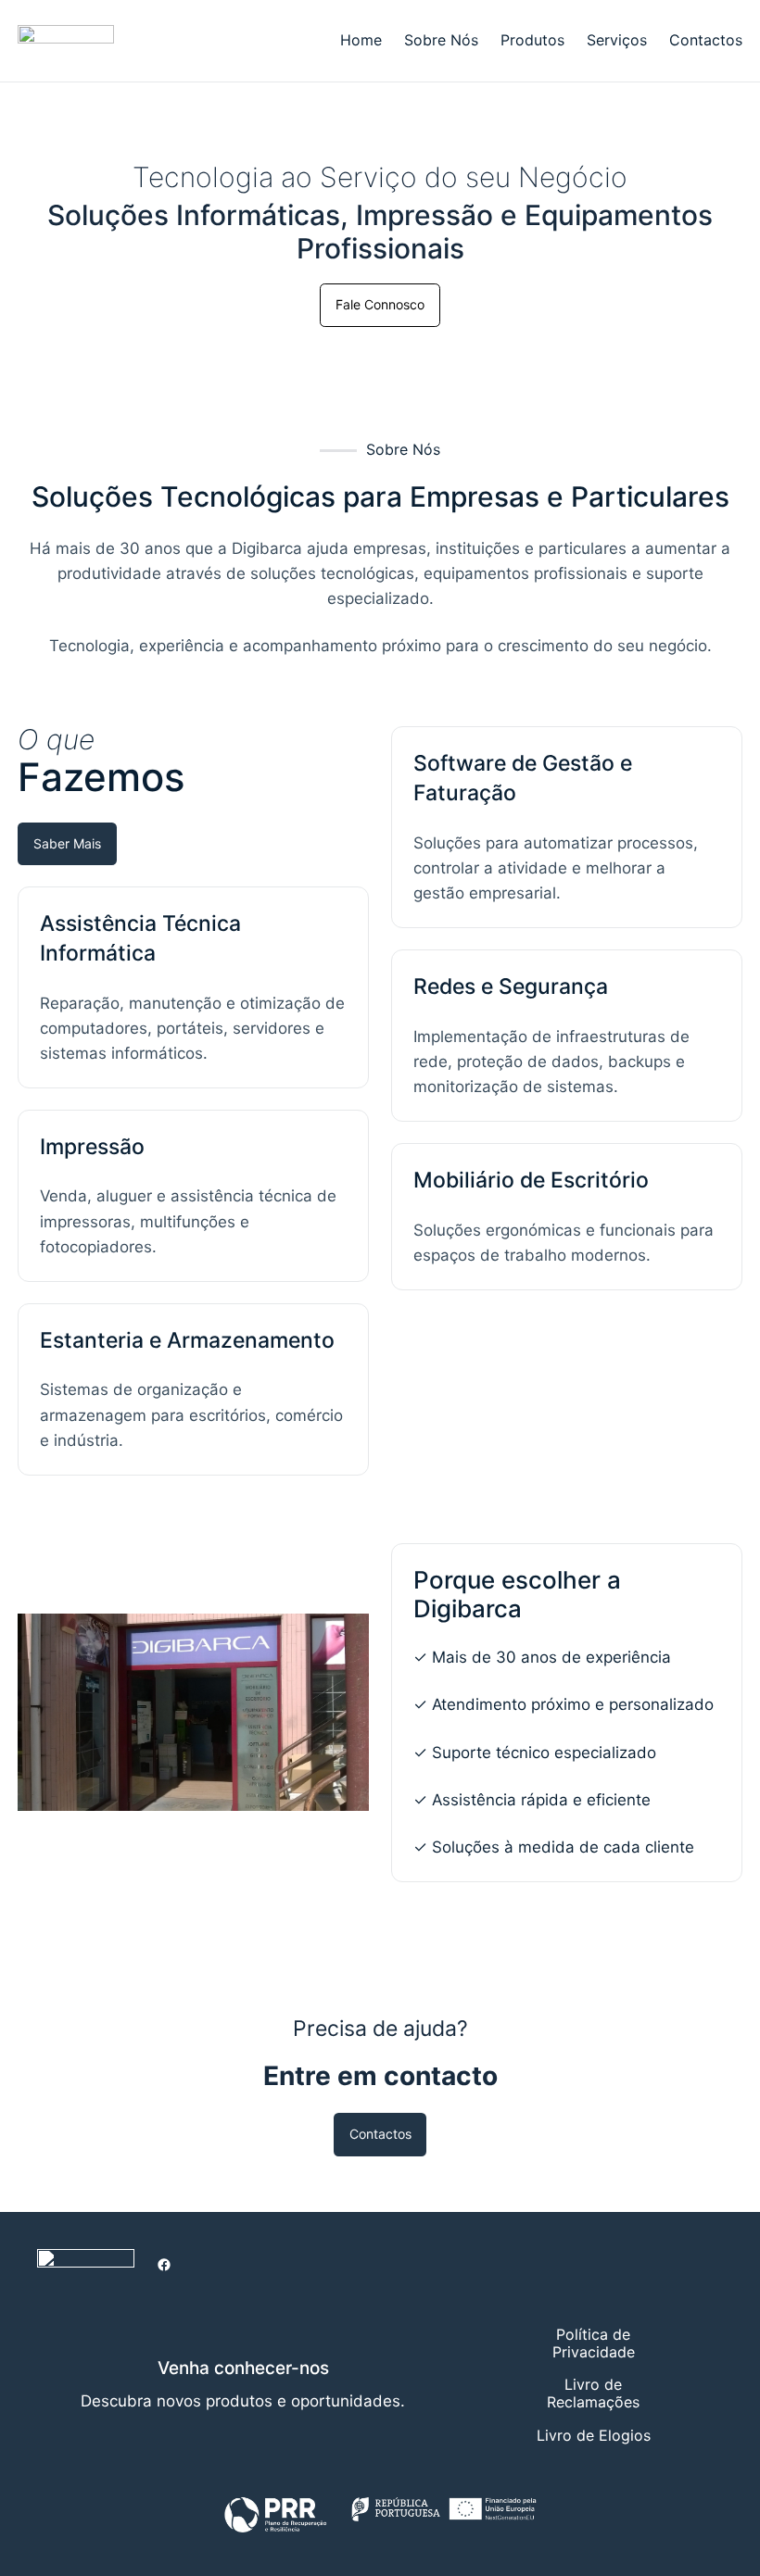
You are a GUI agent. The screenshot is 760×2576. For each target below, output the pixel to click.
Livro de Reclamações (593, 2393)
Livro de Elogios (594, 2435)
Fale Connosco (380, 304)
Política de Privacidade (594, 2343)
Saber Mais (67, 843)
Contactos (380, 2134)
